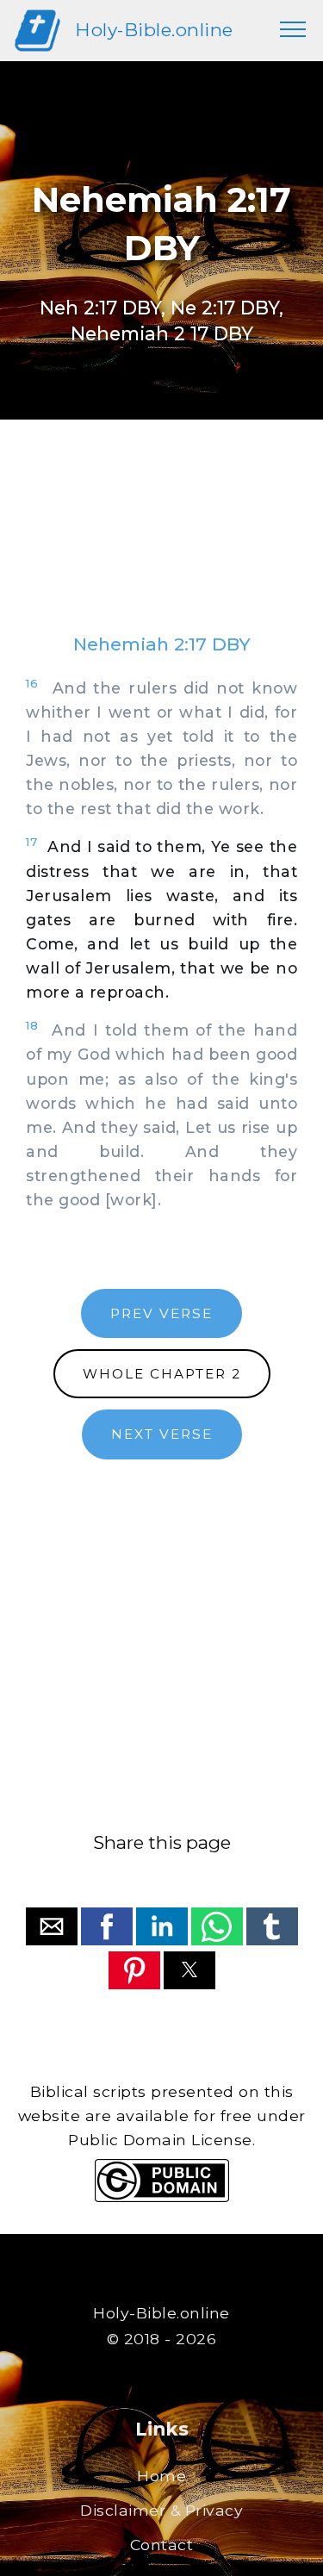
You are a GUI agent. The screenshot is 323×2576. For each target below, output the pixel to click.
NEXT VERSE (162, 1434)
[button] (52, 1926)
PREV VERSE (161, 1313)
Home (161, 2476)
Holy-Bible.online (154, 30)
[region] (161, 544)
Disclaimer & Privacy (161, 2510)
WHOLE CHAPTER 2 (162, 1374)
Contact (162, 2545)
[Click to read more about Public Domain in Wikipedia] (162, 2197)
